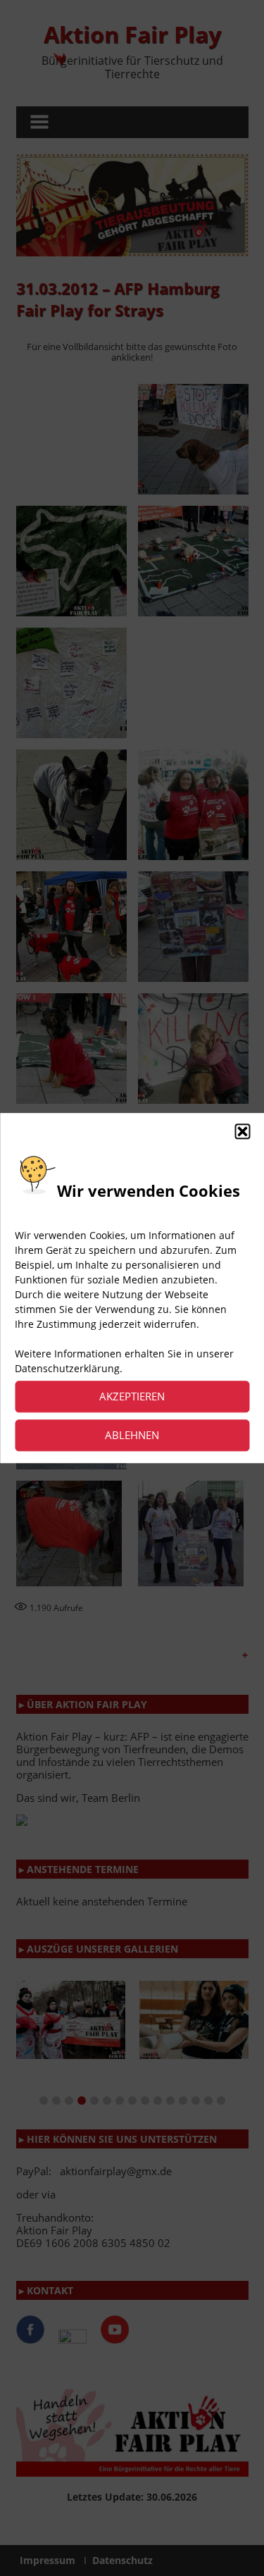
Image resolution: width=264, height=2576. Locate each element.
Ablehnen (132, 1436)
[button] (242, 1131)
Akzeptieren (132, 1397)
